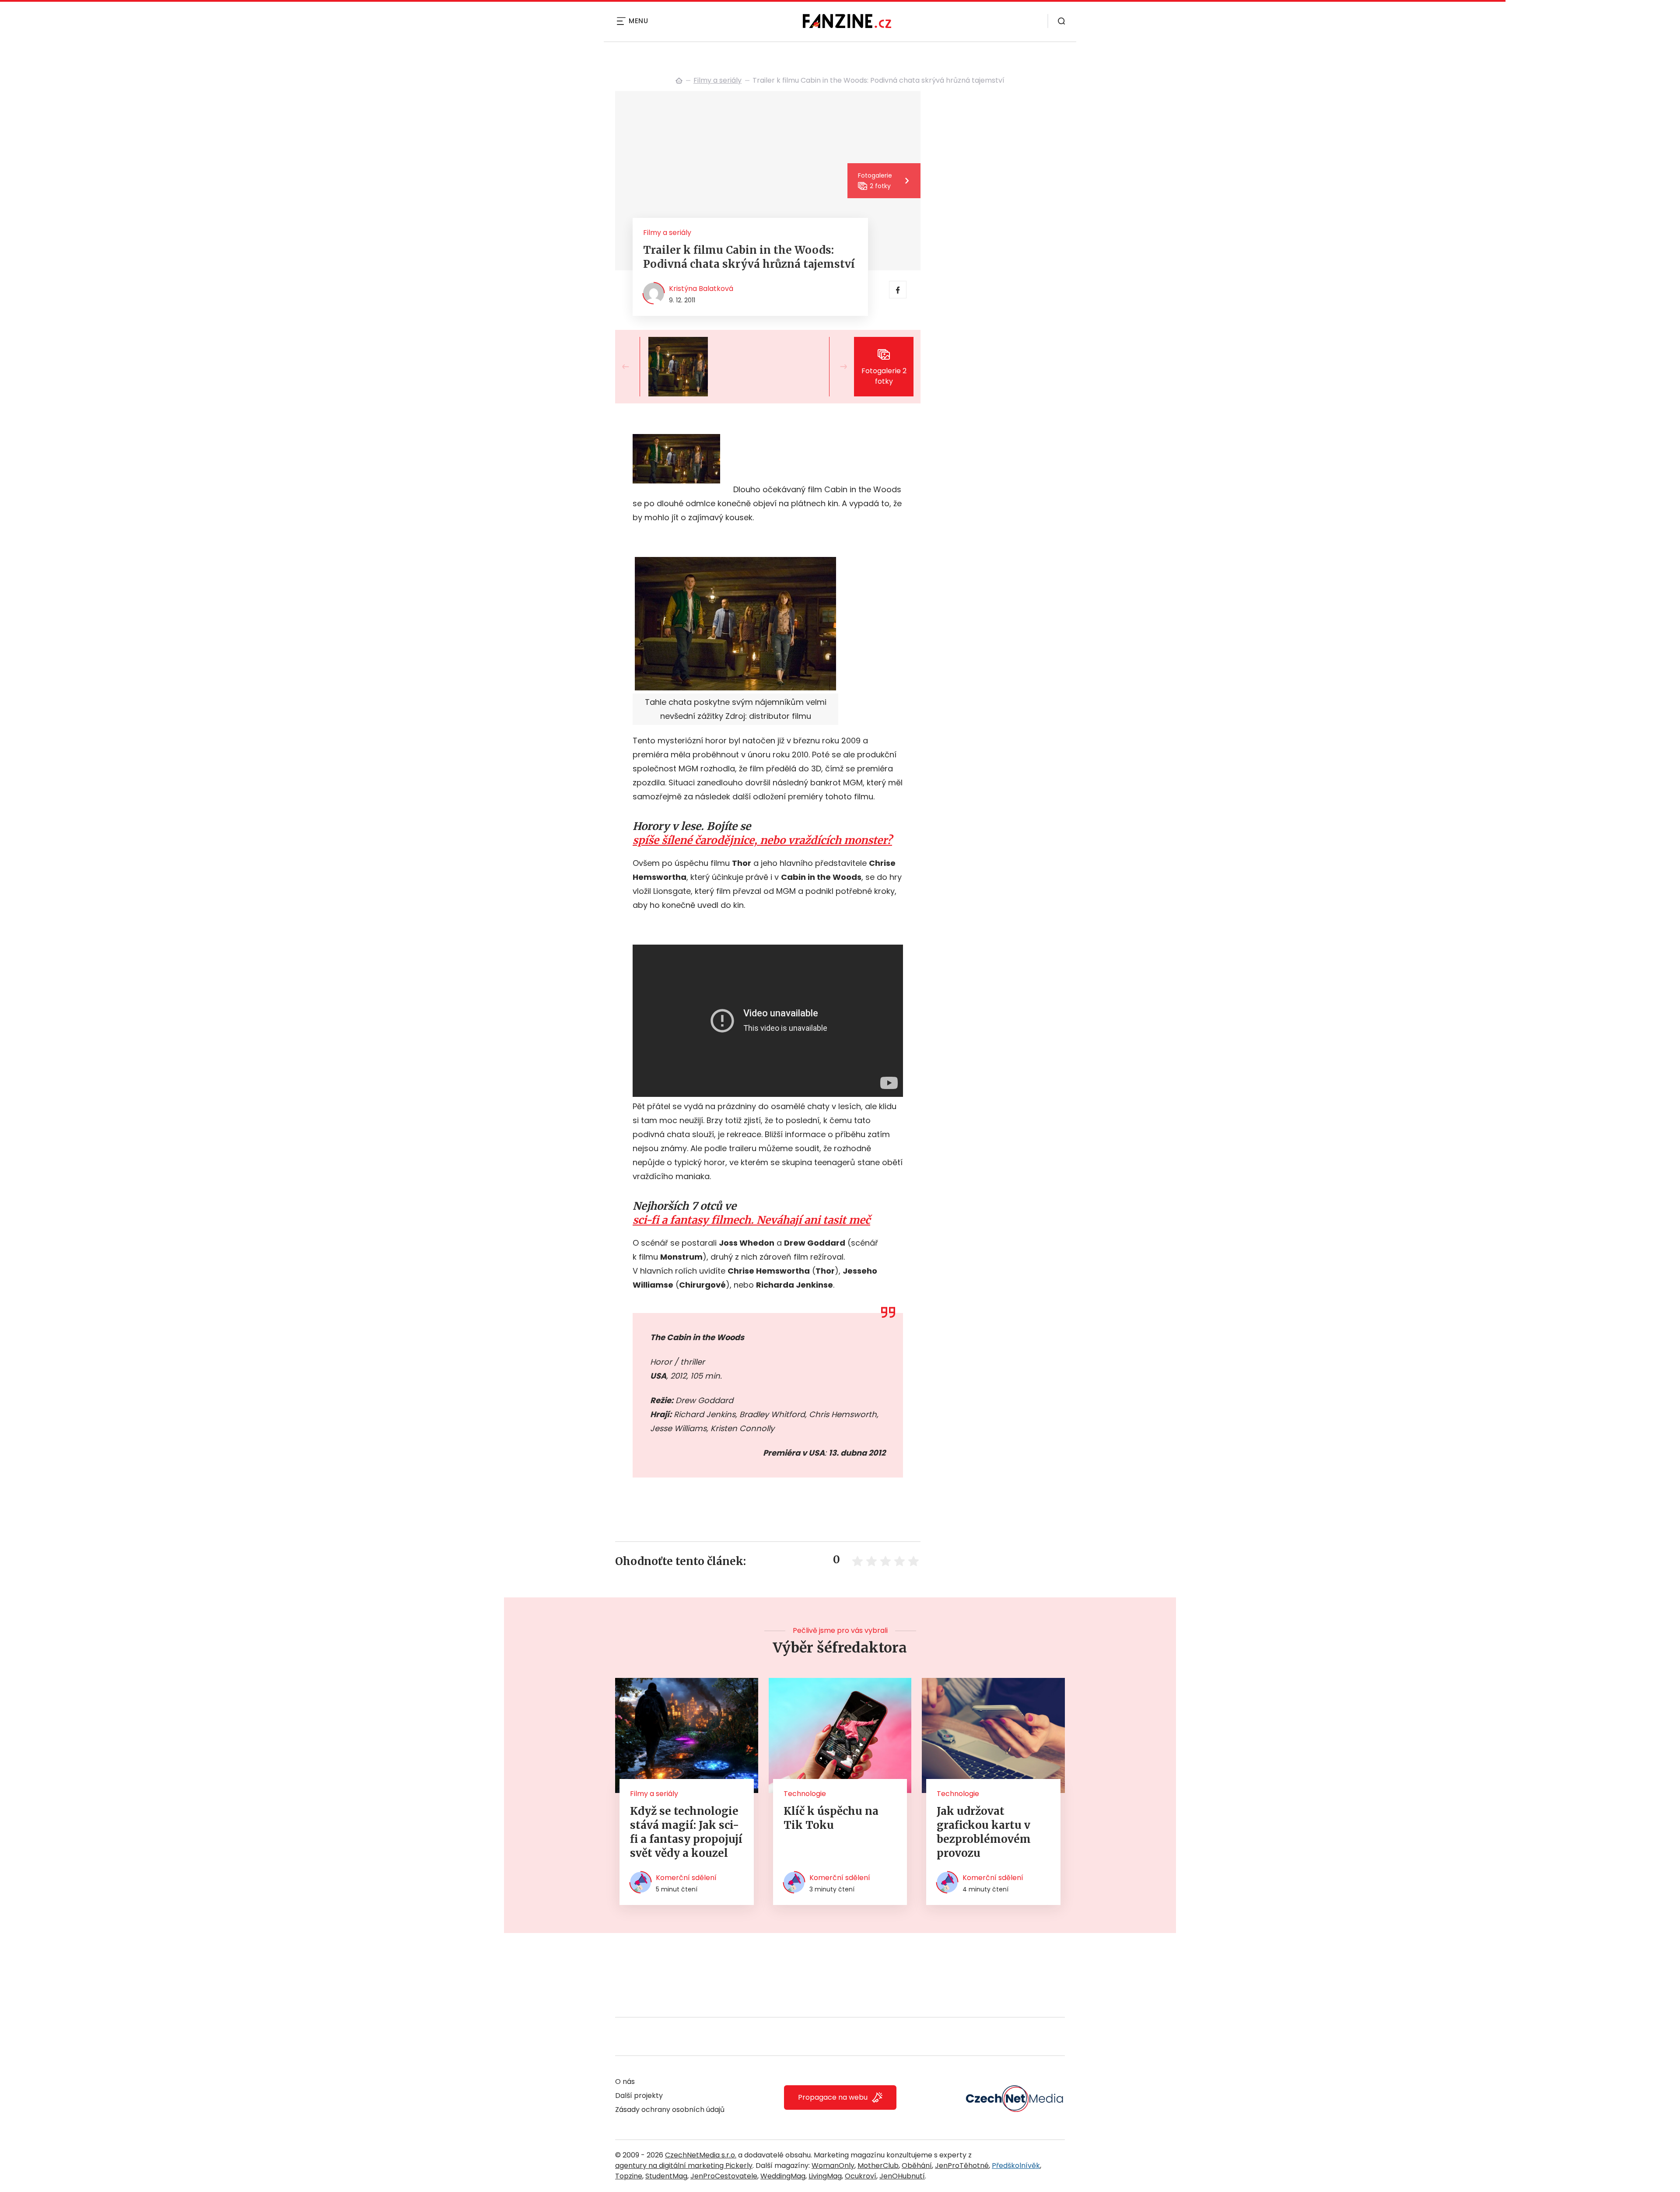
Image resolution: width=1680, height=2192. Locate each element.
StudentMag (666, 2176)
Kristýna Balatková (701, 289)
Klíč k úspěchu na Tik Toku (831, 1818)
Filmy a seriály (717, 80)
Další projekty (639, 2096)
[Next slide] (836, 367)
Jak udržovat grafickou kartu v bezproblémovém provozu (984, 1832)
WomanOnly (833, 2166)
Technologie (805, 1794)
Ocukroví (861, 2176)
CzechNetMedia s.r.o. (701, 2155)
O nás (625, 2082)
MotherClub (878, 2166)
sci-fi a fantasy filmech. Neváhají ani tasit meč (751, 1220)
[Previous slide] (633, 367)
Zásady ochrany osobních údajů (670, 2110)
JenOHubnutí (902, 2176)
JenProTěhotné (962, 2166)
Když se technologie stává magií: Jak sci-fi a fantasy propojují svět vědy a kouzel (686, 1832)
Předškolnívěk (1016, 2166)
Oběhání (917, 2166)
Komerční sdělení (686, 1878)
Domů (679, 81)
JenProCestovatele (724, 2176)
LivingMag (825, 2176)
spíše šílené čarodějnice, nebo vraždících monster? (762, 840)
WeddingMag (783, 2176)
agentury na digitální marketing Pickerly (684, 2166)
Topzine (629, 2176)
